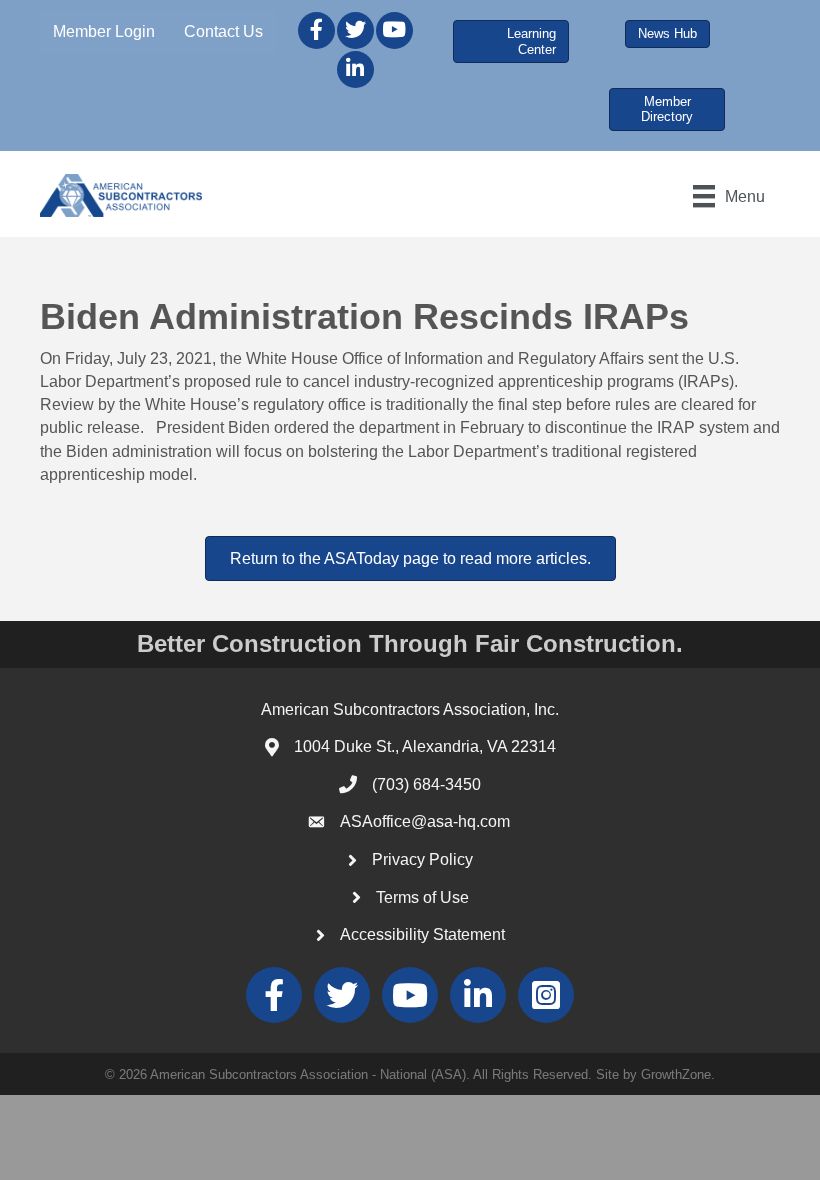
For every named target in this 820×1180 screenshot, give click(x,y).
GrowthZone (676, 1074)
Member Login (104, 31)
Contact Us (223, 31)
